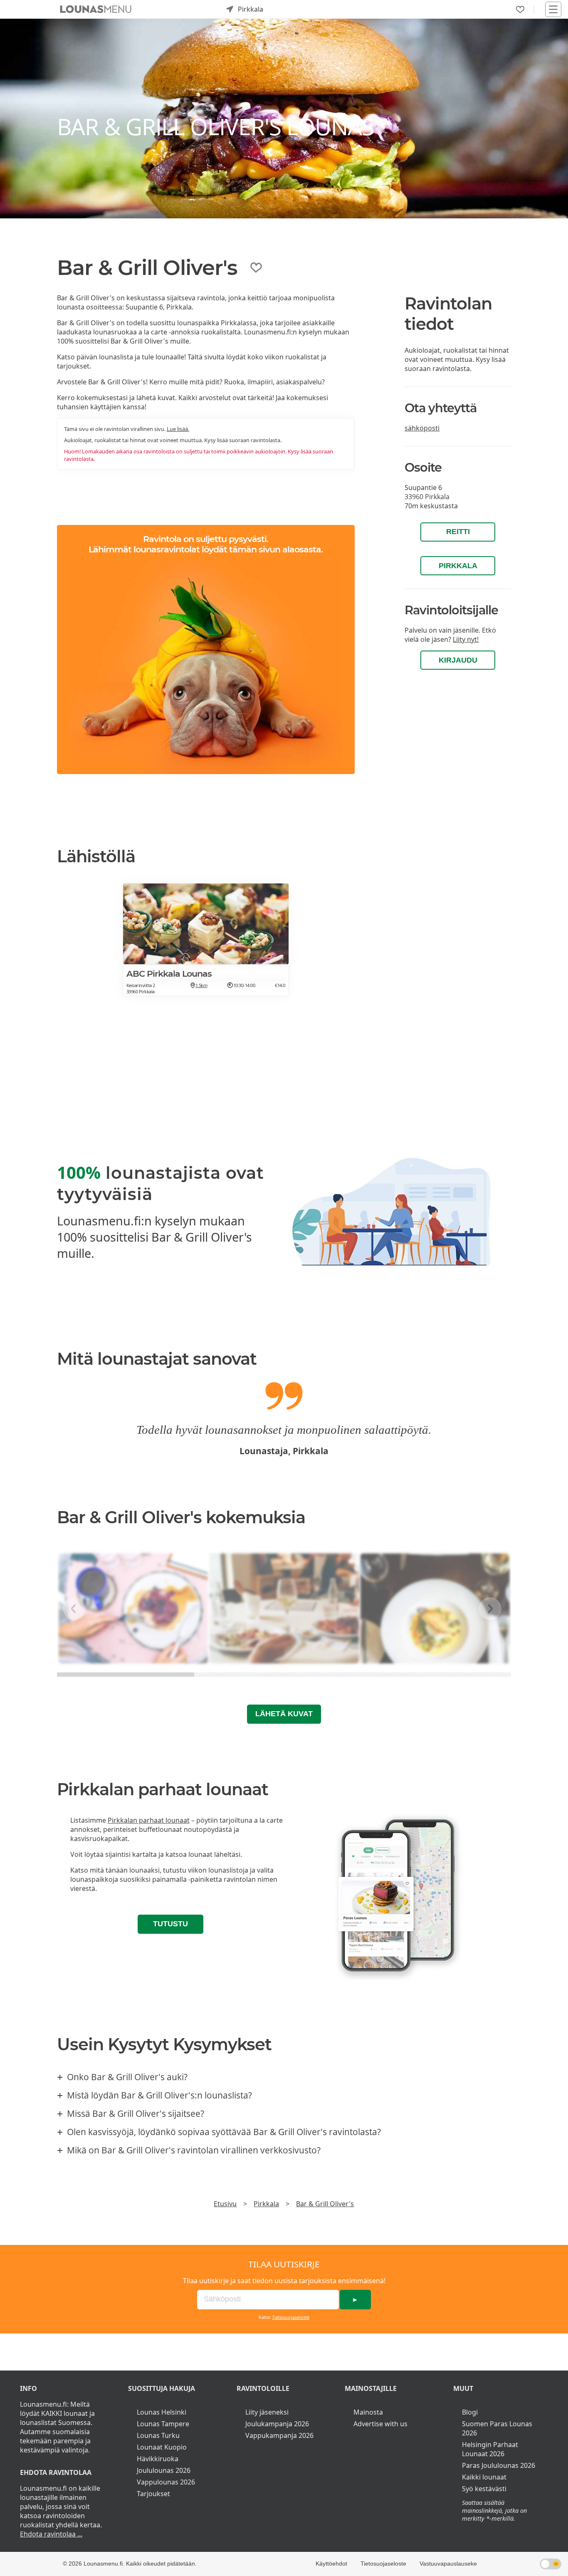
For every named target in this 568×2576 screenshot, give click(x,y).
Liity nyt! (466, 639)
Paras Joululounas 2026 (499, 2465)
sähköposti (422, 428)
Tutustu (170, 1924)
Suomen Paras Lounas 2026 (497, 2428)
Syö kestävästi (484, 2489)
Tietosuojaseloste (291, 2317)
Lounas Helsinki (162, 2412)
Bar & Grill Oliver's (325, 2204)
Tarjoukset (153, 2494)
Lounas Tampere (163, 2424)
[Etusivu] (96, 9)
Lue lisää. (178, 429)
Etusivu (225, 2204)
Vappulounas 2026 (166, 2482)
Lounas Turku (158, 2435)
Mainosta (368, 2412)
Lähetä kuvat (284, 1714)
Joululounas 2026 (164, 2470)
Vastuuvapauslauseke (448, 2564)
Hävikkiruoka (158, 2459)
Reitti (458, 532)
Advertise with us (380, 2424)
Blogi (470, 2412)
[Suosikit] (520, 10)
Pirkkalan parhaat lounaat (149, 1820)
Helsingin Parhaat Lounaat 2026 (490, 2449)
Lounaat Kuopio (162, 2447)
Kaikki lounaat (484, 2477)
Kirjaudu (458, 660)
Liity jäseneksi (267, 2412)
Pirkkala (458, 566)
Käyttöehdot (331, 2564)
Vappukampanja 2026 (279, 2435)
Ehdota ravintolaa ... (51, 2534)
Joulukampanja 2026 (277, 2424)
